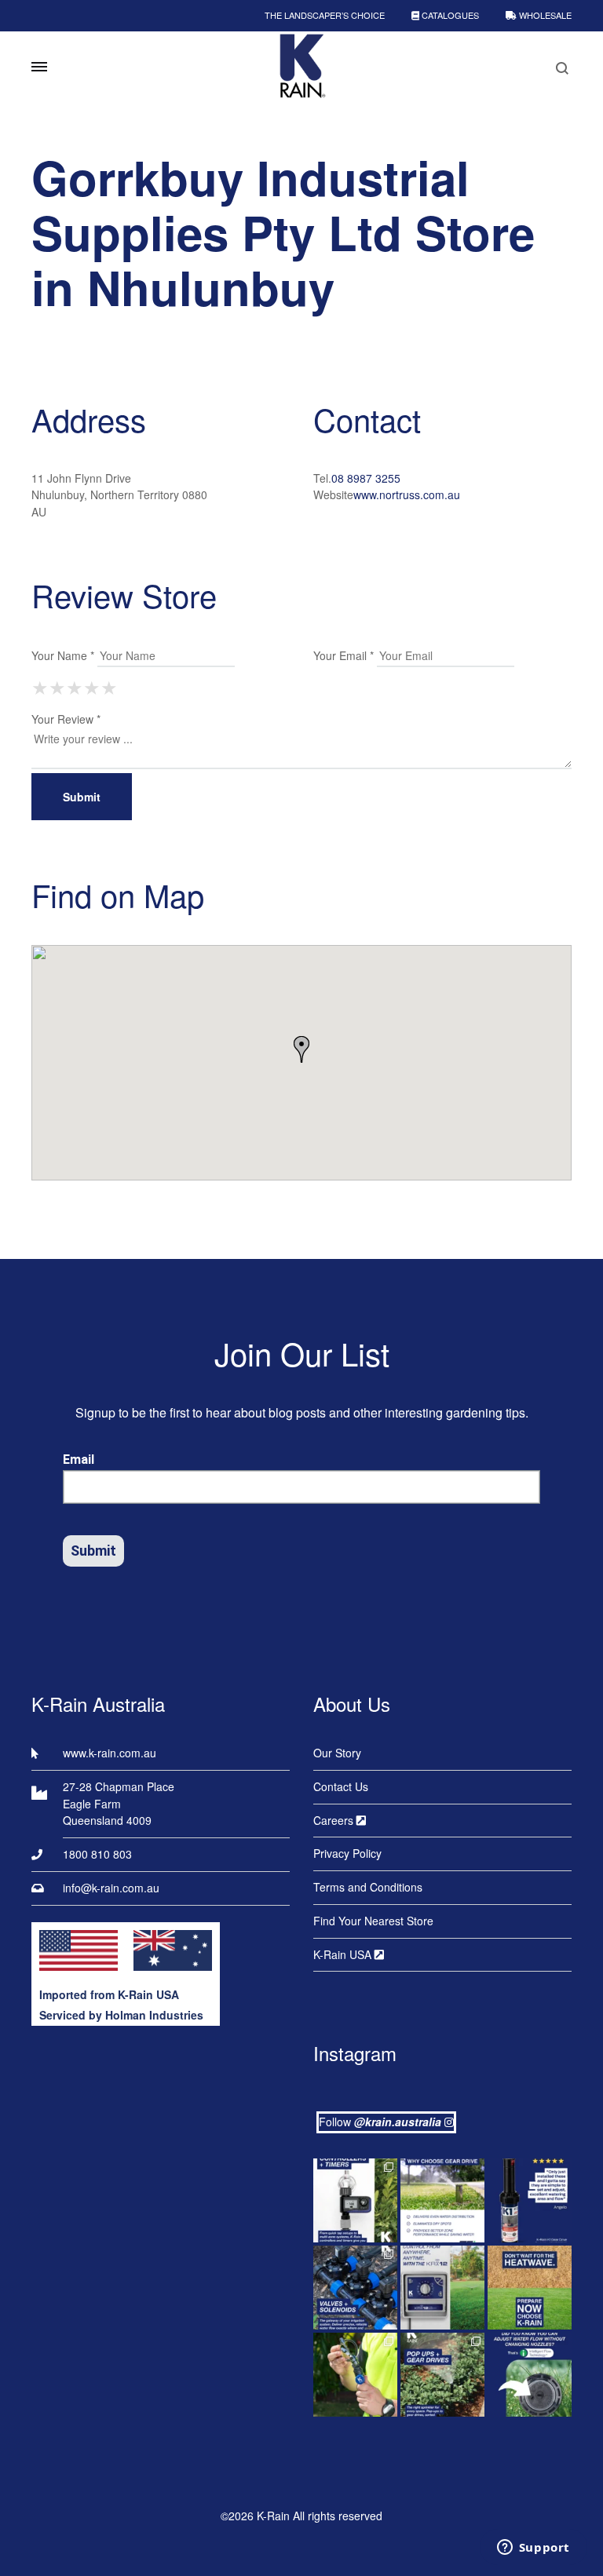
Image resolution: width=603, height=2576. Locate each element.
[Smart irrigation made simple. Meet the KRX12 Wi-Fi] (442, 2288)
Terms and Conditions (368, 1887)
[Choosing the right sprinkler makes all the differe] (442, 2375)
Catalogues (449, 15)
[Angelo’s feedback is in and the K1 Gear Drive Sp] (530, 2200)
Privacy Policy (347, 1853)
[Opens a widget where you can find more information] (533, 2549)
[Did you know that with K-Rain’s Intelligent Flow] (530, 2375)
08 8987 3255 (366, 478)
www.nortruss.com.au (407, 494)
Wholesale (544, 15)
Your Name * (63, 655)
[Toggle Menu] (39, 67)
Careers (335, 1820)
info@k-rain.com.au (111, 1888)
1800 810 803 (97, 1854)
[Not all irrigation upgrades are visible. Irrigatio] (355, 2288)
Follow (380, 2122)
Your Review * (66, 719)
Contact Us (341, 1786)
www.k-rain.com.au (110, 1753)
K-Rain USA (344, 1954)
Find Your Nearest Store (373, 1921)
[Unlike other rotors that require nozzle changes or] (442, 2200)
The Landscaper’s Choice (325, 15)
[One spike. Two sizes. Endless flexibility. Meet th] (355, 2375)
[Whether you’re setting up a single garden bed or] (355, 2200)
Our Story (337, 1753)
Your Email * (344, 655)
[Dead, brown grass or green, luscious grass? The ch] (530, 2288)
